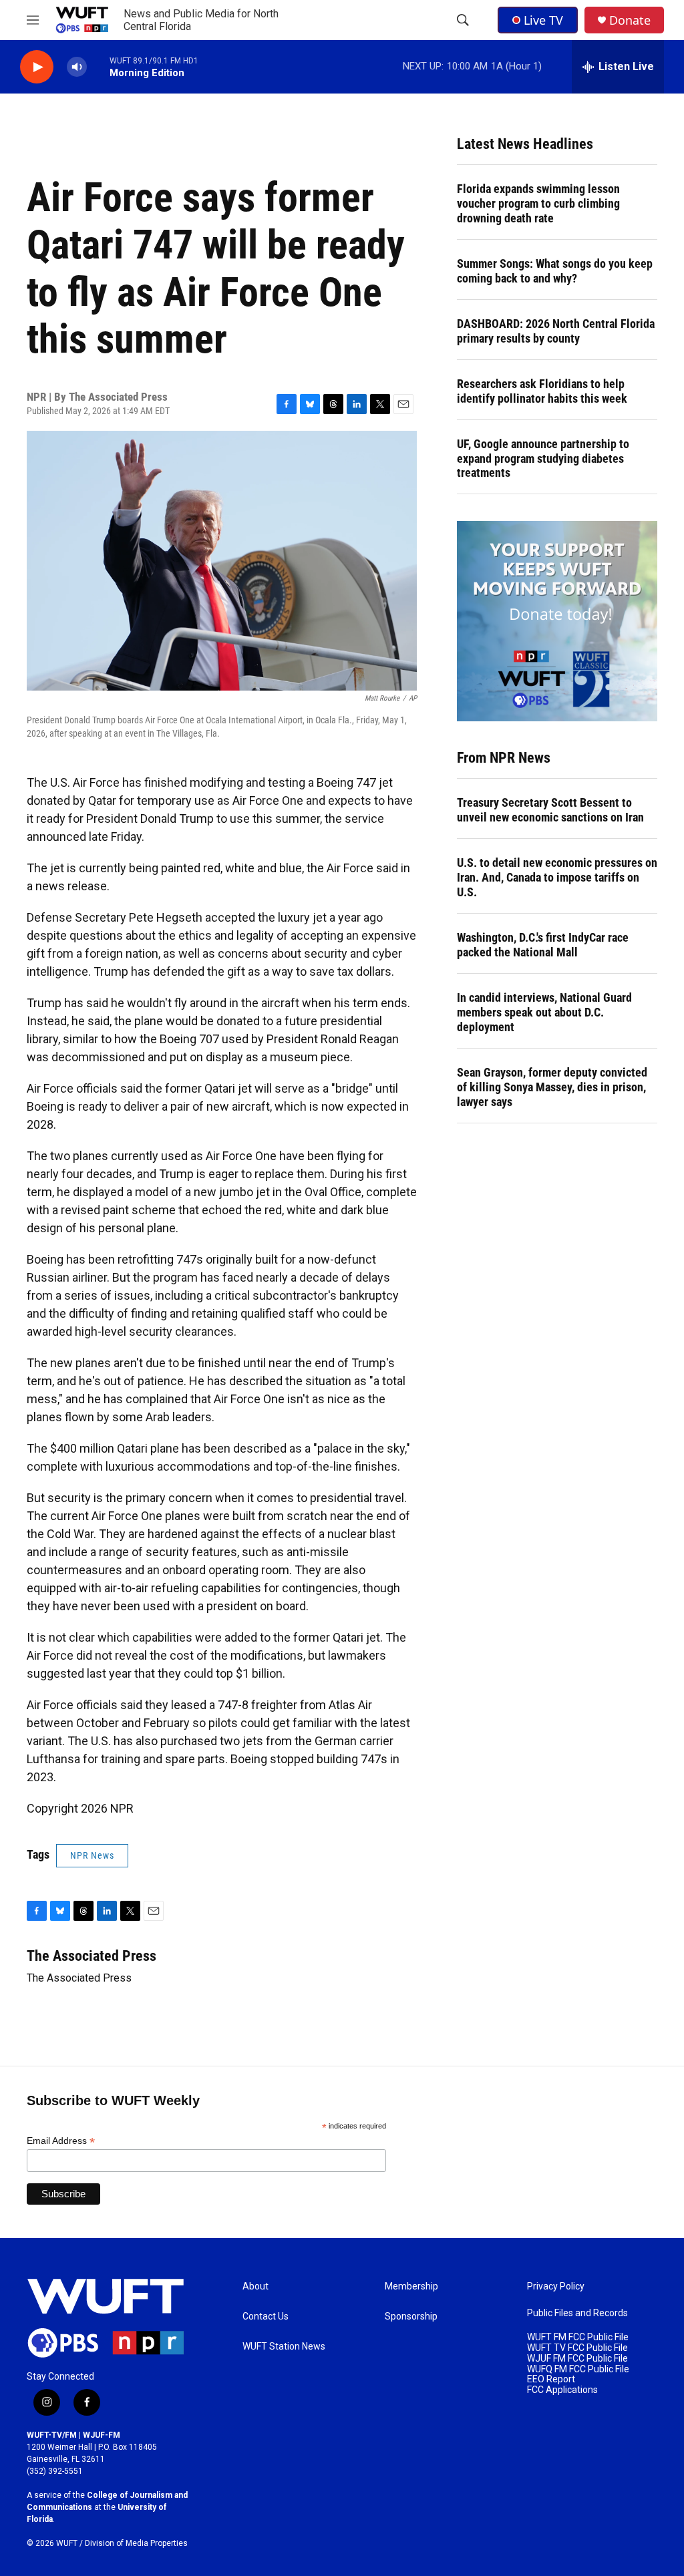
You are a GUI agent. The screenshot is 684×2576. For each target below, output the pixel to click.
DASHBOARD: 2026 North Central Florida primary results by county (556, 331)
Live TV (543, 20)
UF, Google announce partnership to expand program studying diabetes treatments (543, 458)
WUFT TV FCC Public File (577, 2348)
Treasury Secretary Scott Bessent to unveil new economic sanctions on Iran (550, 810)
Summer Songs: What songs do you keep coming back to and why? (555, 271)
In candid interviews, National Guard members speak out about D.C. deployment (544, 1012)
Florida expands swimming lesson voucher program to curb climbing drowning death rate (538, 203)
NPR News (92, 1855)
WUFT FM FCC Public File (578, 2337)
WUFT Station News (284, 2347)
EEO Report (551, 2379)
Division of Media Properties (136, 2543)
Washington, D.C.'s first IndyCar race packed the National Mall (543, 945)
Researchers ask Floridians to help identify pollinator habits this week (542, 391)
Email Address (61, 2141)
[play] (37, 67)
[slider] (98, 66)
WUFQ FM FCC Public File (578, 2369)
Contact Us (266, 2317)
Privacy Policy (556, 2286)
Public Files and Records (577, 2313)
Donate (630, 20)
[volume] (77, 67)
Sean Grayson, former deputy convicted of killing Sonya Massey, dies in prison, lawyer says (552, 1087)
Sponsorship (411, 2317)
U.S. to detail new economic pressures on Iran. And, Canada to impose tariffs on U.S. (557, 877)
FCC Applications (562, 2390)
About (255, 2286)
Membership (411, 2286)
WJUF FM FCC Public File (577, 2359)
